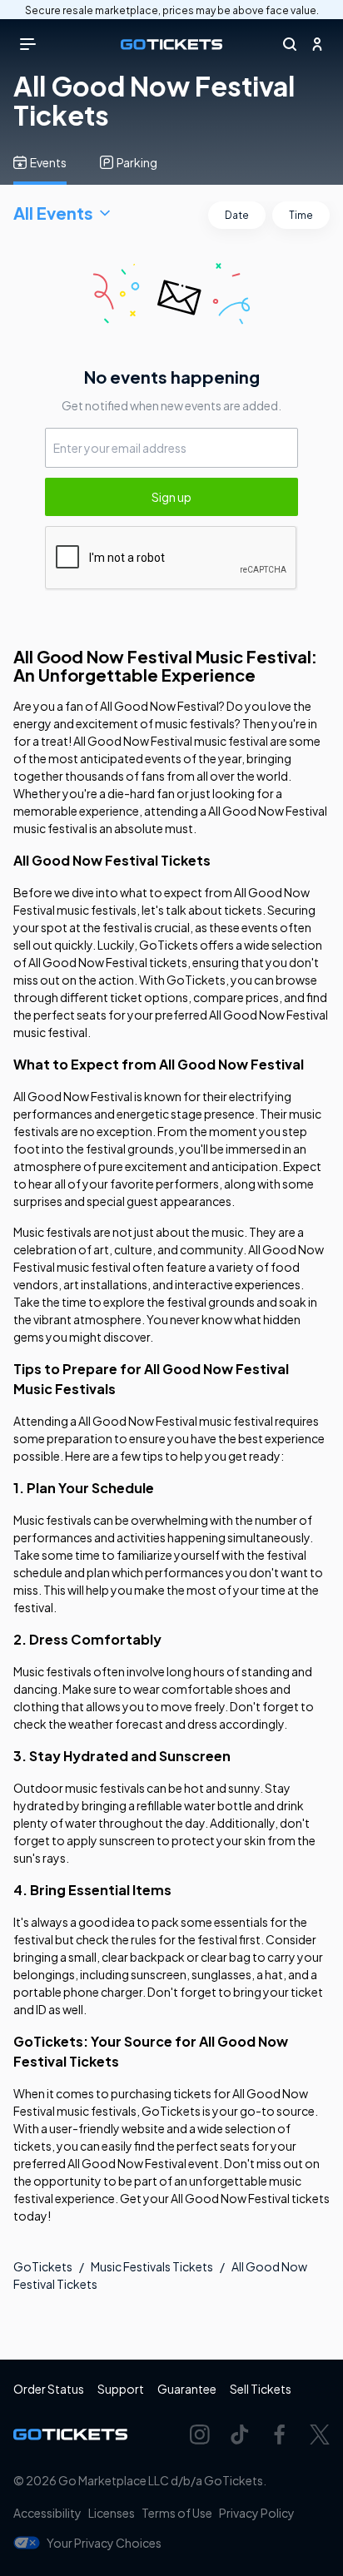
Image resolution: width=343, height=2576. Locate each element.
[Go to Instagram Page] (200, 2435)
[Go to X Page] (320, 2435)
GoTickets (43, 2266)
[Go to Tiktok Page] (240, 2435)
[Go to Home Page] (171, 45)
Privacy (257, 2513)
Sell (261, 2389)
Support (121, 2389)
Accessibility (47, 2513)
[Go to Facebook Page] (280, 2435)
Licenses (112, 2513)
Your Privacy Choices (104, 2543)
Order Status (49, 2389)
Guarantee (187, 2389)
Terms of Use (177, 2513)
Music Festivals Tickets (152, 2266)
